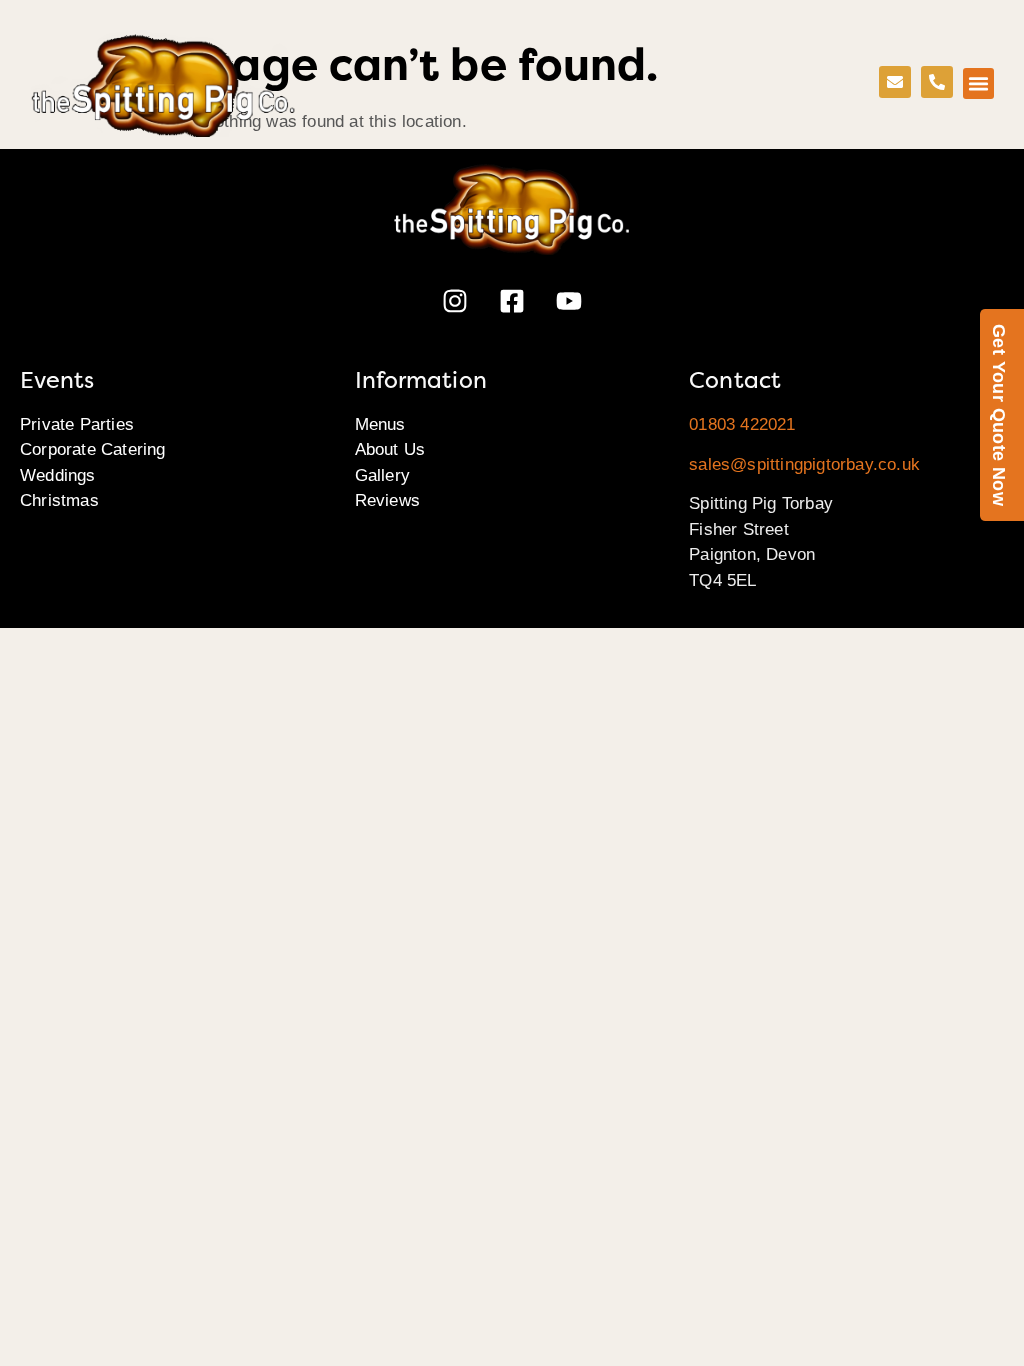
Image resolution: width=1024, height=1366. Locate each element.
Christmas (59, 500)
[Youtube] (569, 301)
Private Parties (77, 424)
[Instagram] (455, 301)
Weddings (58, 475)
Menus (380, 424)
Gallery (382, 475)
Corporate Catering (93, 449)
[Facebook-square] (512, 301)
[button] (979, 84)
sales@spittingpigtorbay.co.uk (804, 464)
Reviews (387, 500)
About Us (390, 449)
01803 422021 (742, 424)
